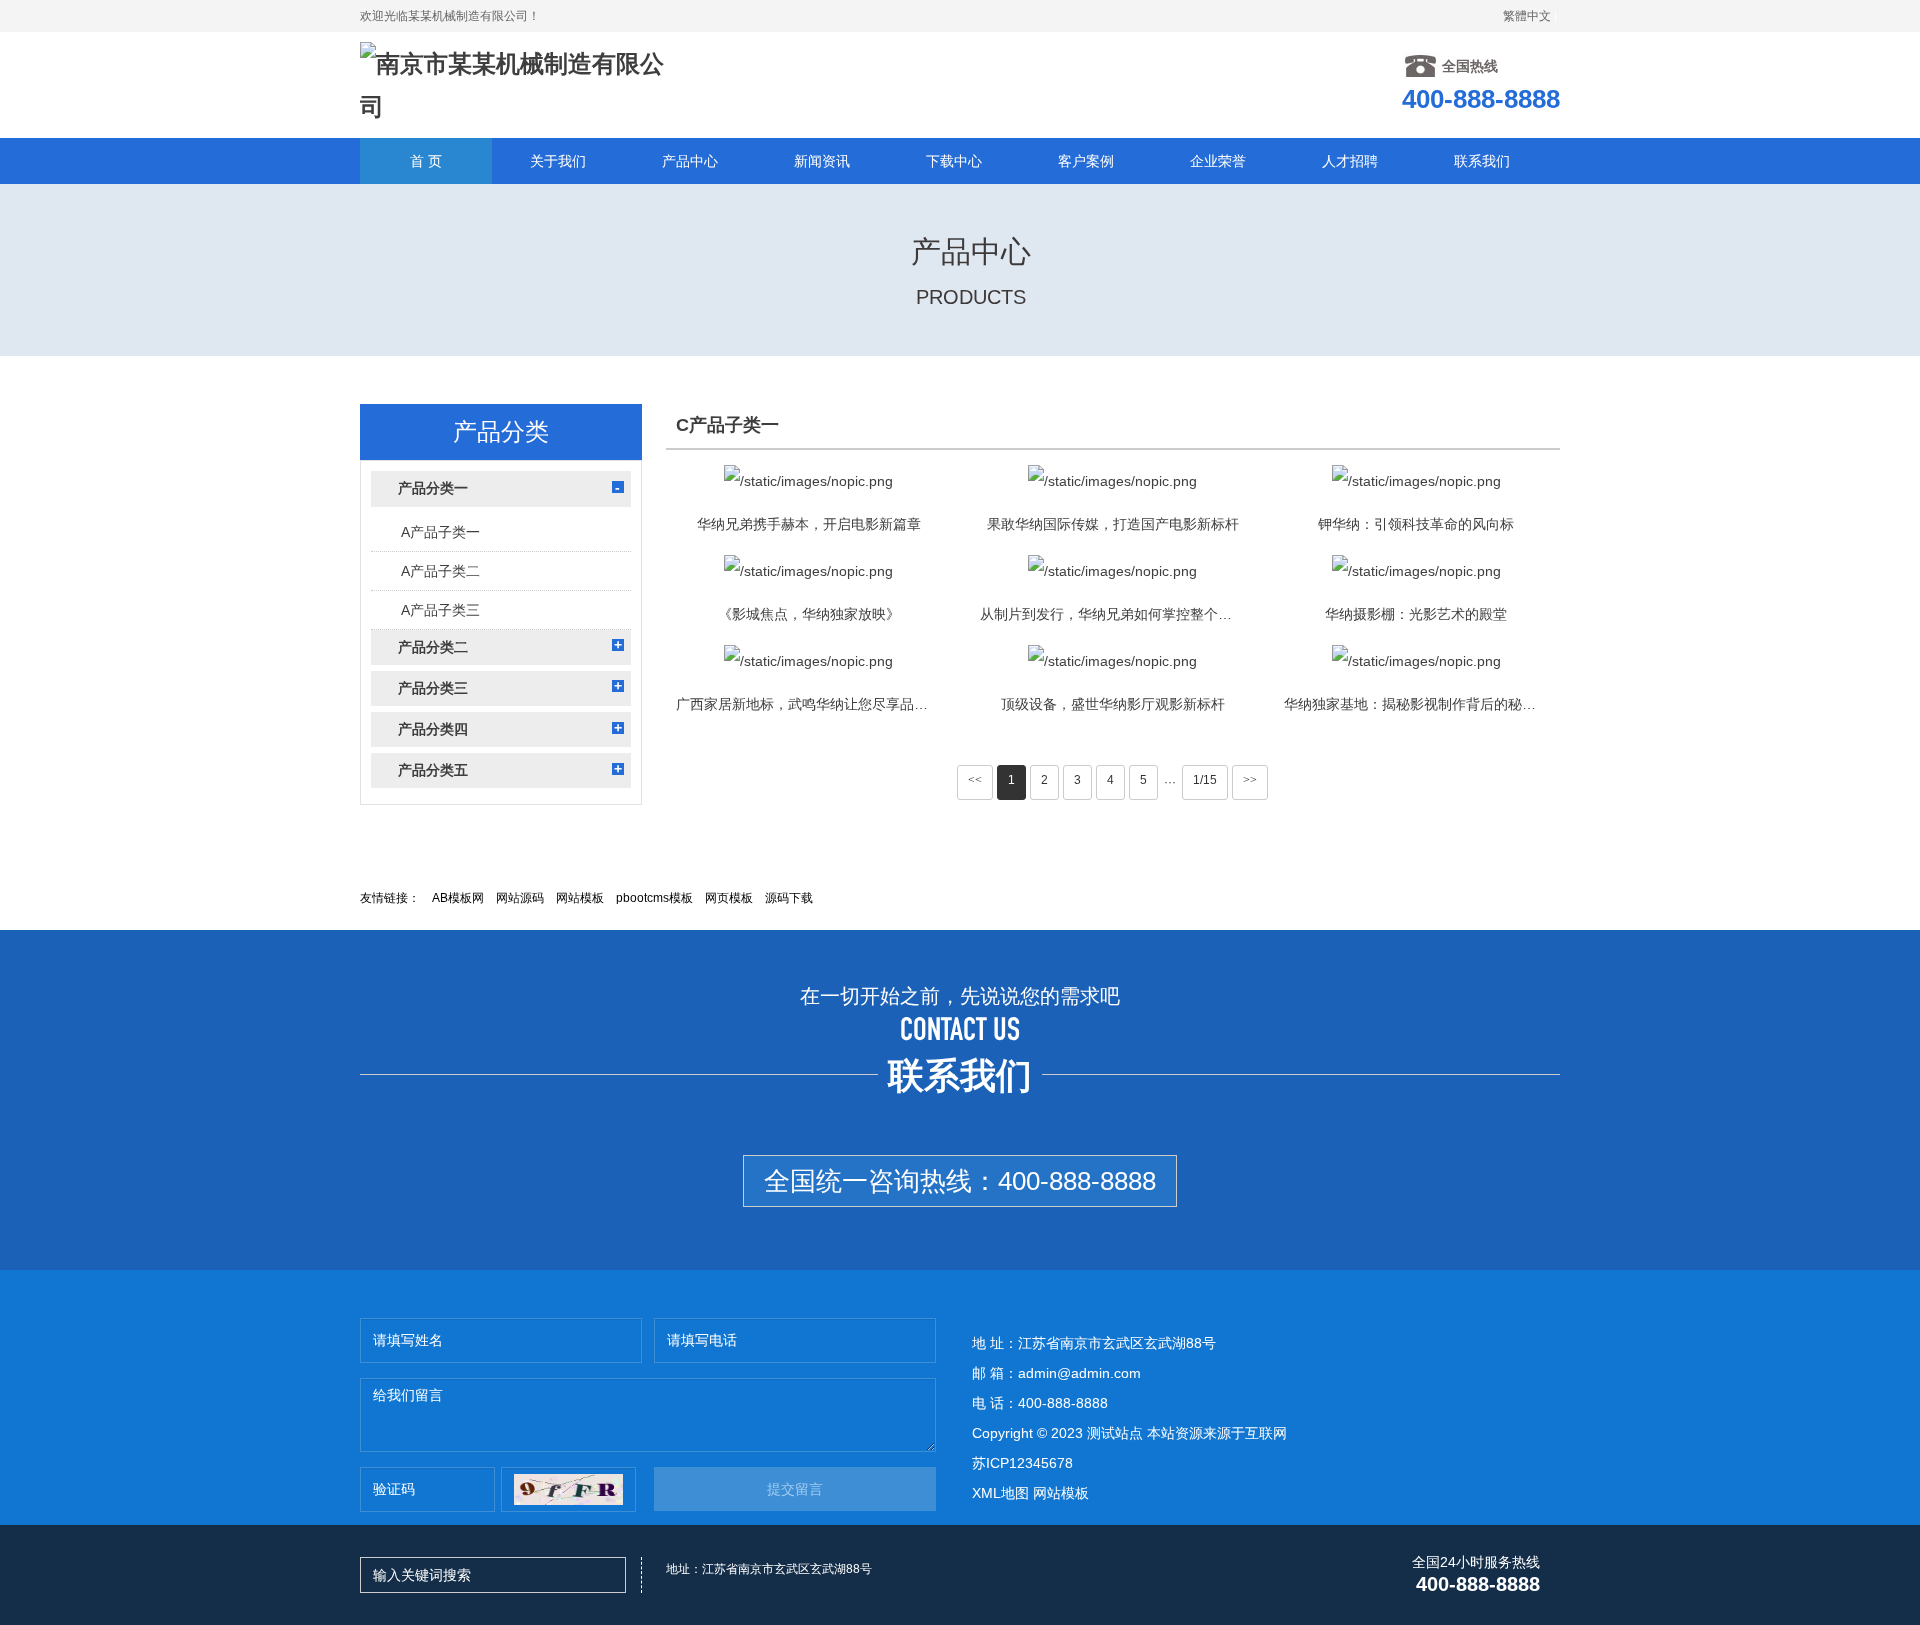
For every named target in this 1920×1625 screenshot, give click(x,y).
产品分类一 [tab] (433, 488)
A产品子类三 (440, 610)
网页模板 (729, 898)
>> (1250, 780)
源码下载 (789, 898)
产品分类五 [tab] (433, 770)
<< (975, 780)
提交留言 (795, 1489)
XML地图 (1000, 1493)
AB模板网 (458, 898)
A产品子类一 (440, 532)
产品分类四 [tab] (433, 729)
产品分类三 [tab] (433, 688)
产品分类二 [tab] (433, 647)
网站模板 (580, 898)
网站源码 (520, 898)
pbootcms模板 (654, 898)
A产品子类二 (440, 571)
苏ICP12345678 (1022, 1463)
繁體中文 (1527, 16)
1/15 (1205, 780)
